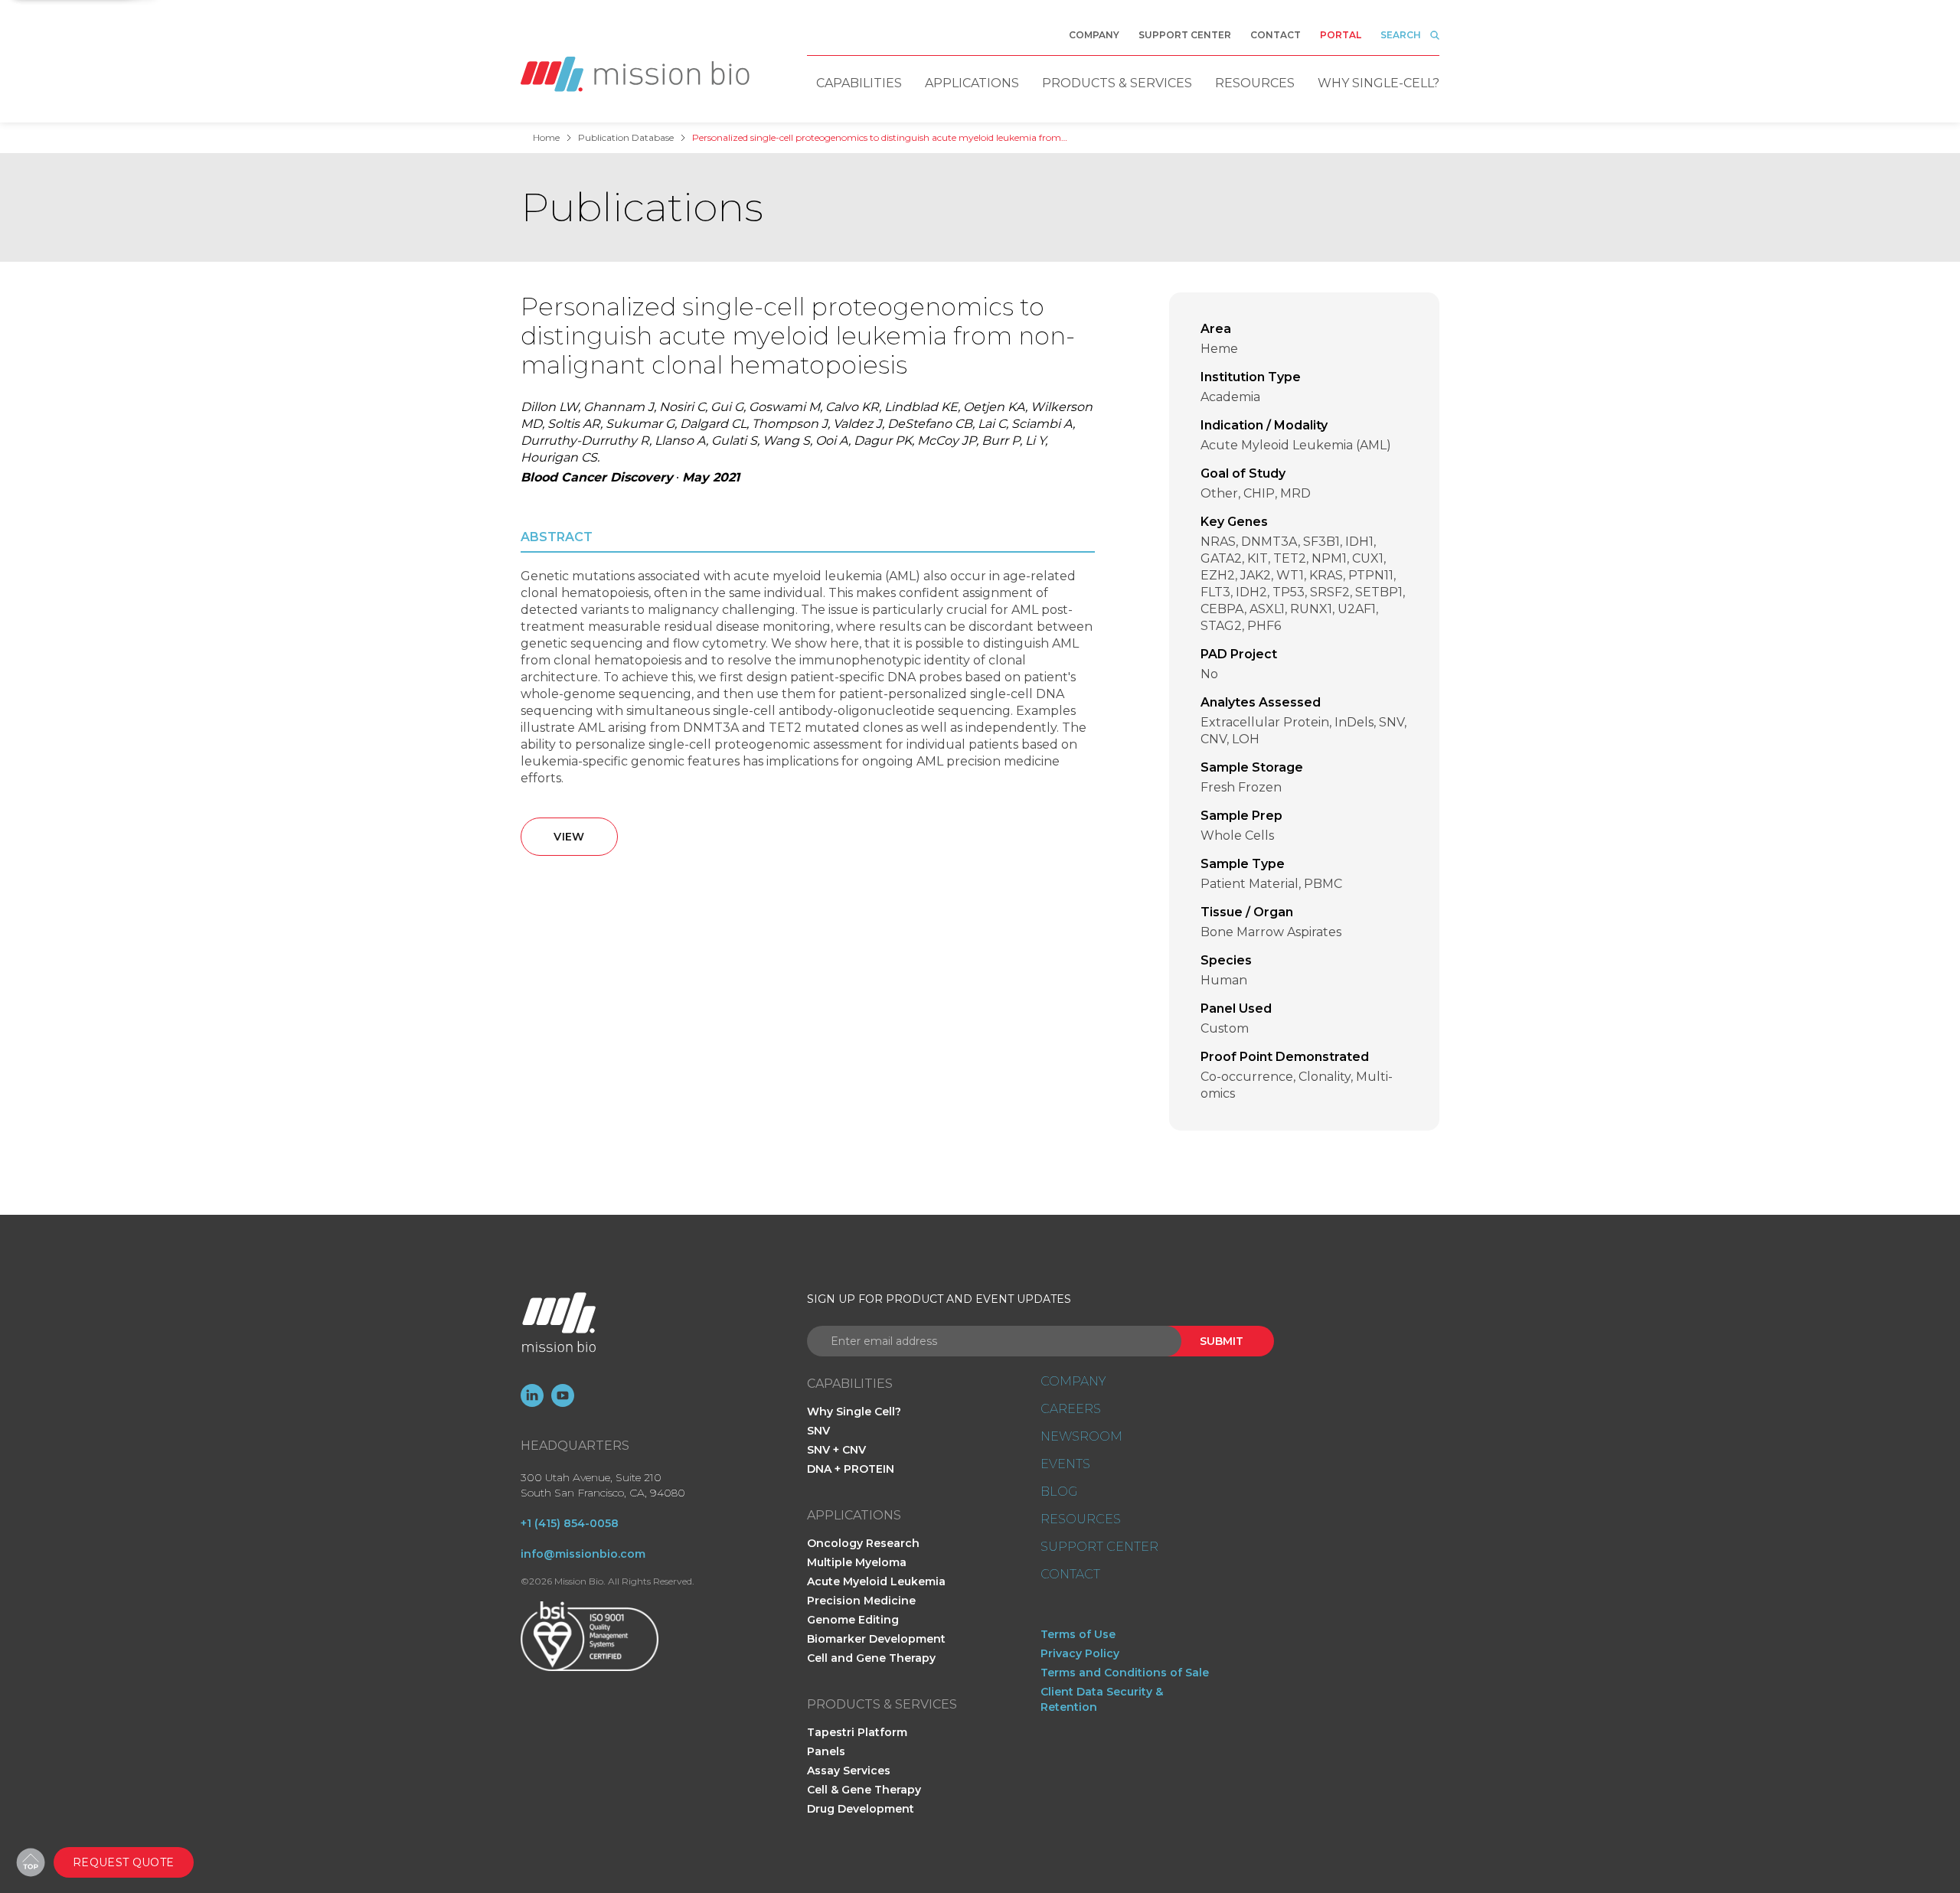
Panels (826, 1751)
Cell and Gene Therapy (871, 1658)
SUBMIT (1222, 1341)
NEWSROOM (1081, 1437)
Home (546, 138)
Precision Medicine (861, 1601)
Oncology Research (863, 1543)
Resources (1255, 83)
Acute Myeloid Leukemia (876, 1581)
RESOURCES (1081, 1519)
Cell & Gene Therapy (864, 1790)
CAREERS (1071, 1409)
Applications (972, 83)
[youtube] (563, 1395)
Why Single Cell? (854, 1412)
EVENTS (1065, 1464)
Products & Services (1117, 83)
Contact (1276, 35)
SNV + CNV (836, 1450)
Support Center (1185, 35)
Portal (1341, 35)
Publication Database (626, 138)
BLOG (1059, 1492)
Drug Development (861, 1809)
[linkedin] (532, 1395)
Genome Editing (853, 1620)
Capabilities (859, 83)
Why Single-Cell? (1379, 83)
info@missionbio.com (583, 1554)
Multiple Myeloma (857, 1562)
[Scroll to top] (31, 1862)
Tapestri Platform (857, 1732)
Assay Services (849, 1771)
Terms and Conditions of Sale (1125, 1673)
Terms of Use (1078, 1634)
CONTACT (1070, 1575)
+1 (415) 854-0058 (570, 1523)
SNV (818, 1431)
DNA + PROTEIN (851, 1469)
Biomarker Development (876, 1639)
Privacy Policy (1080, 1653)
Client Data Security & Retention (1102, 1699)
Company (1094, 35)
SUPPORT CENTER (1099, 1547)
